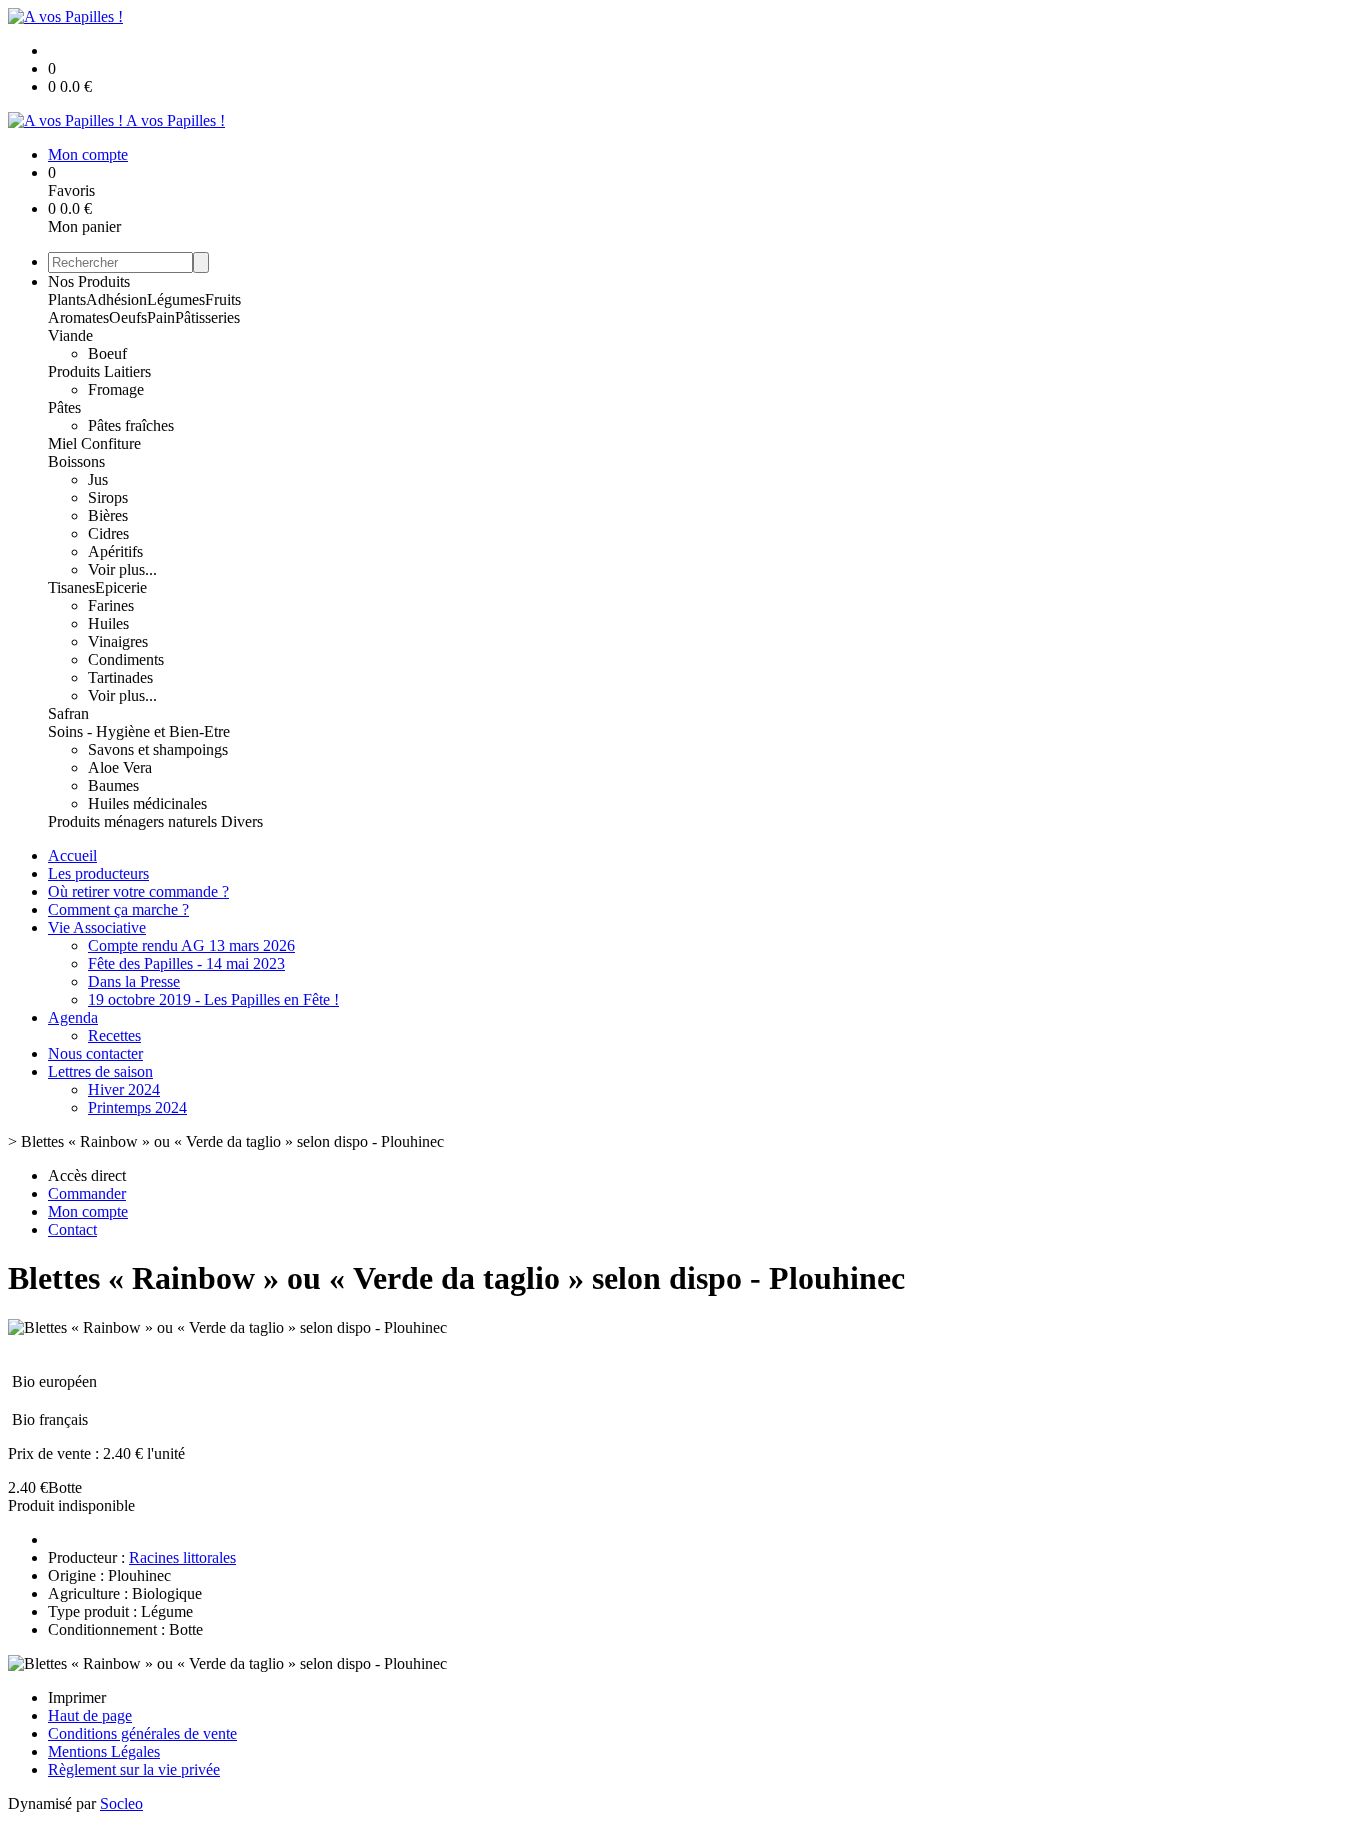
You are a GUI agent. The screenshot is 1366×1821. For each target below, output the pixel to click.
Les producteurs (98, 873)
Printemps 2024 (137, 1107)
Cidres (108, 533)
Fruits (223, 299)
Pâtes (64, 407)
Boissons (76, 461)
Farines (111, 605)
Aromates (78, 317)
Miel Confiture (94, 443)
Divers (242, 821)
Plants (67, 299)
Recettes (114, 1035)
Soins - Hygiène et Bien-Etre (139, 731)
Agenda (73, 1017)
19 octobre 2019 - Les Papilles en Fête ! (213, 999)
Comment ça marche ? (118, 909)
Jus (98, 479)
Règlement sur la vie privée (134, 1769)
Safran (68, 713)
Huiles (108, 623)
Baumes (113, 785)
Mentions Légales (104, 1751)
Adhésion (116, 299)
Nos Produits (89, 281)
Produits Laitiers (99, 371)
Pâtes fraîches (131, 425)
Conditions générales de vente (142, 1733)
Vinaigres (118, 641)
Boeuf (107, 353)
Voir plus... (122, 569)
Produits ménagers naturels (134, 821)
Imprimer (77, 1697)
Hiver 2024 (124, 1089)
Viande (70, 335)
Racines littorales (182, 1557)
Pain (161, 317)
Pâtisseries (207, 317)
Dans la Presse (134, 981)
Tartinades (120, 677)
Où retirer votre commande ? (138, 891)
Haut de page (90, 1715)
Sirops (108, 497)
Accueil (72, 855)
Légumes (176, 299)
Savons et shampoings (158, 749)
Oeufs (128, 317)
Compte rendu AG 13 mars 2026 (191, 945)
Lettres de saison (100, 1071)
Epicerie (121, 587)
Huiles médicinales (147, 803)
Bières (108, 515)
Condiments (126, 659)
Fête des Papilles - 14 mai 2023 (186, 963)
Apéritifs (115, 551)
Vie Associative (97, 927)
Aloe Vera (120, 767)
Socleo (121, 1803)
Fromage (116, 389)
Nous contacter (95, 1053)
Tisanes (71, 587)
